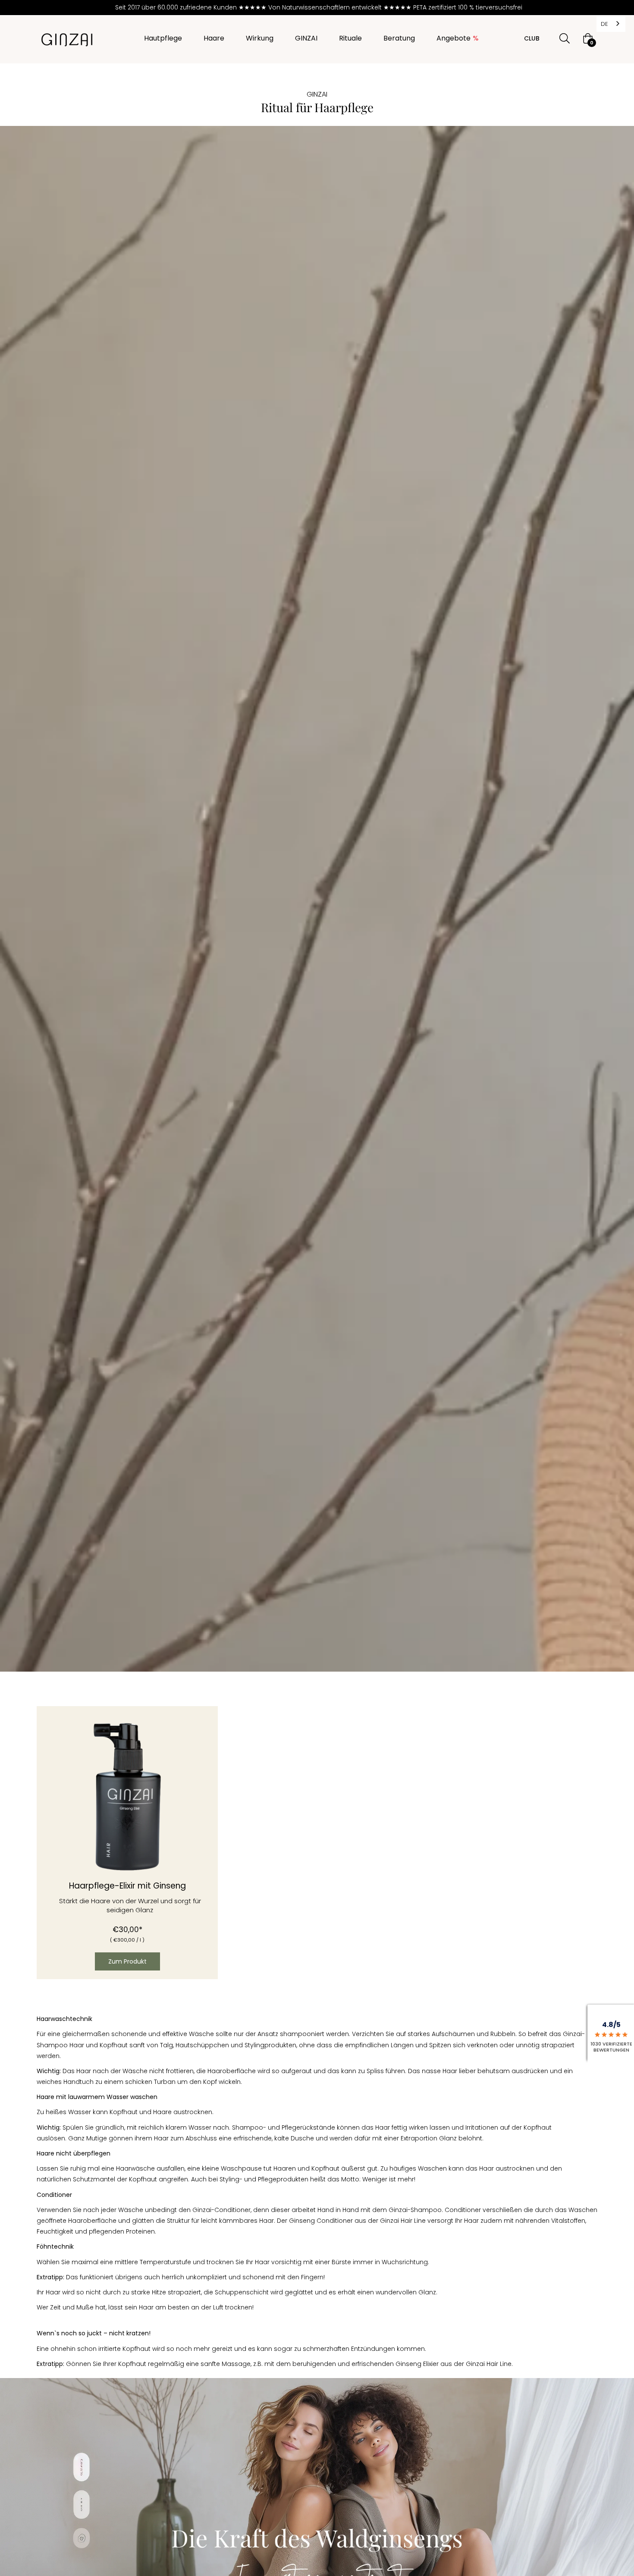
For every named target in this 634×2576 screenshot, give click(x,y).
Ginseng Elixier (417, 2364)
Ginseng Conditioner (321, 2221)
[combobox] (611, 24)
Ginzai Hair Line (403, 2221)
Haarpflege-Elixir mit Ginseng (127, 1886)
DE (604, 24)
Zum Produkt (127, 1961)
